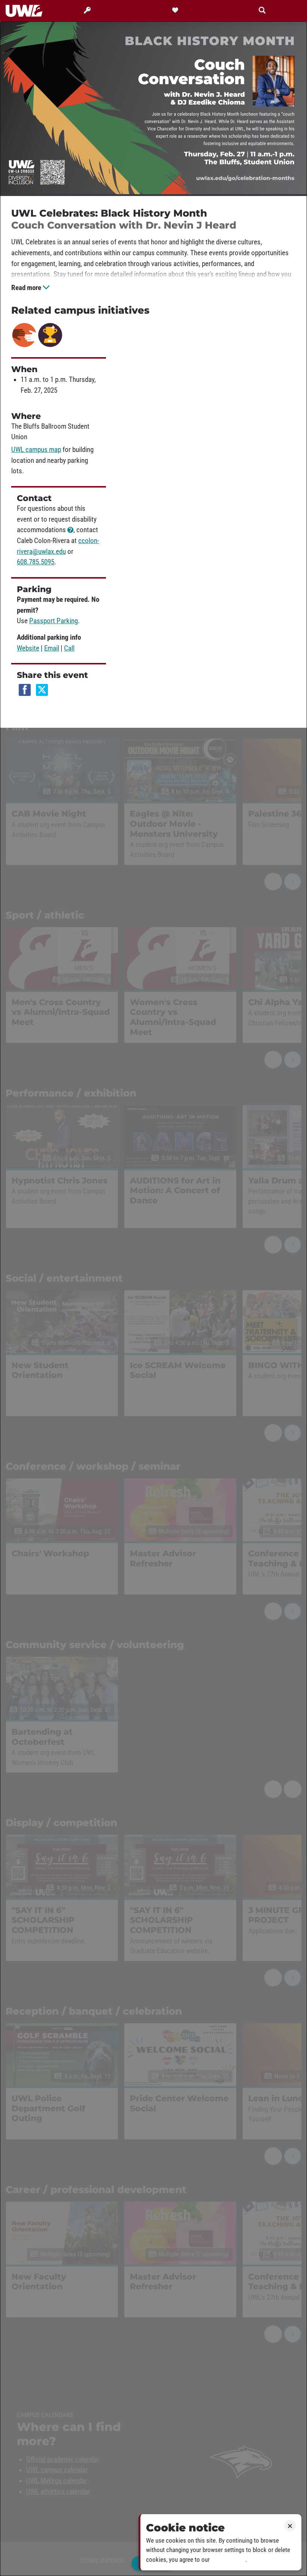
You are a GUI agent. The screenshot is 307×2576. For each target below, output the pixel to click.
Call (69, 648)
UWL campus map (36, 450)
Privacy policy (228, 2560)
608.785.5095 (36, 562)
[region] (153, 1299)
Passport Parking (54, 621)
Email (52, 648)
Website (28, 648)
